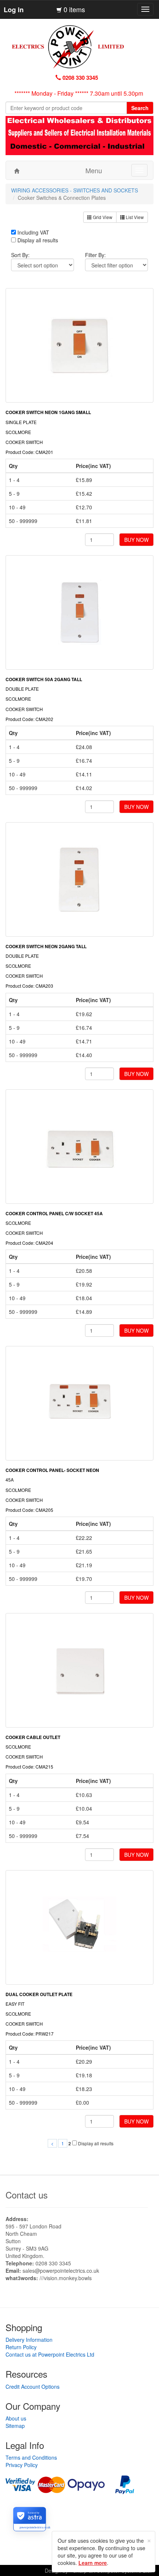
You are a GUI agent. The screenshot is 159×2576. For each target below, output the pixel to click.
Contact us (27, 2195)
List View (134, 217)
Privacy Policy (22, 2465)
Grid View (102, 217)
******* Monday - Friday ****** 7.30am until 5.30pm (79, 93)
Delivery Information (29, 2340)
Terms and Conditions (31, 2457)
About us (16, 2418)
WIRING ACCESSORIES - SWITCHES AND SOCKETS (75, 190)
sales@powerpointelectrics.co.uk (61, 2271)
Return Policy (21, 2347)
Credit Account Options (33, 2387)
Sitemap (15, 2426)
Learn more (93, 2563)
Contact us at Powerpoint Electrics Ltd (50, 2354)
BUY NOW (136, 540)
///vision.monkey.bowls (66, 2278)
